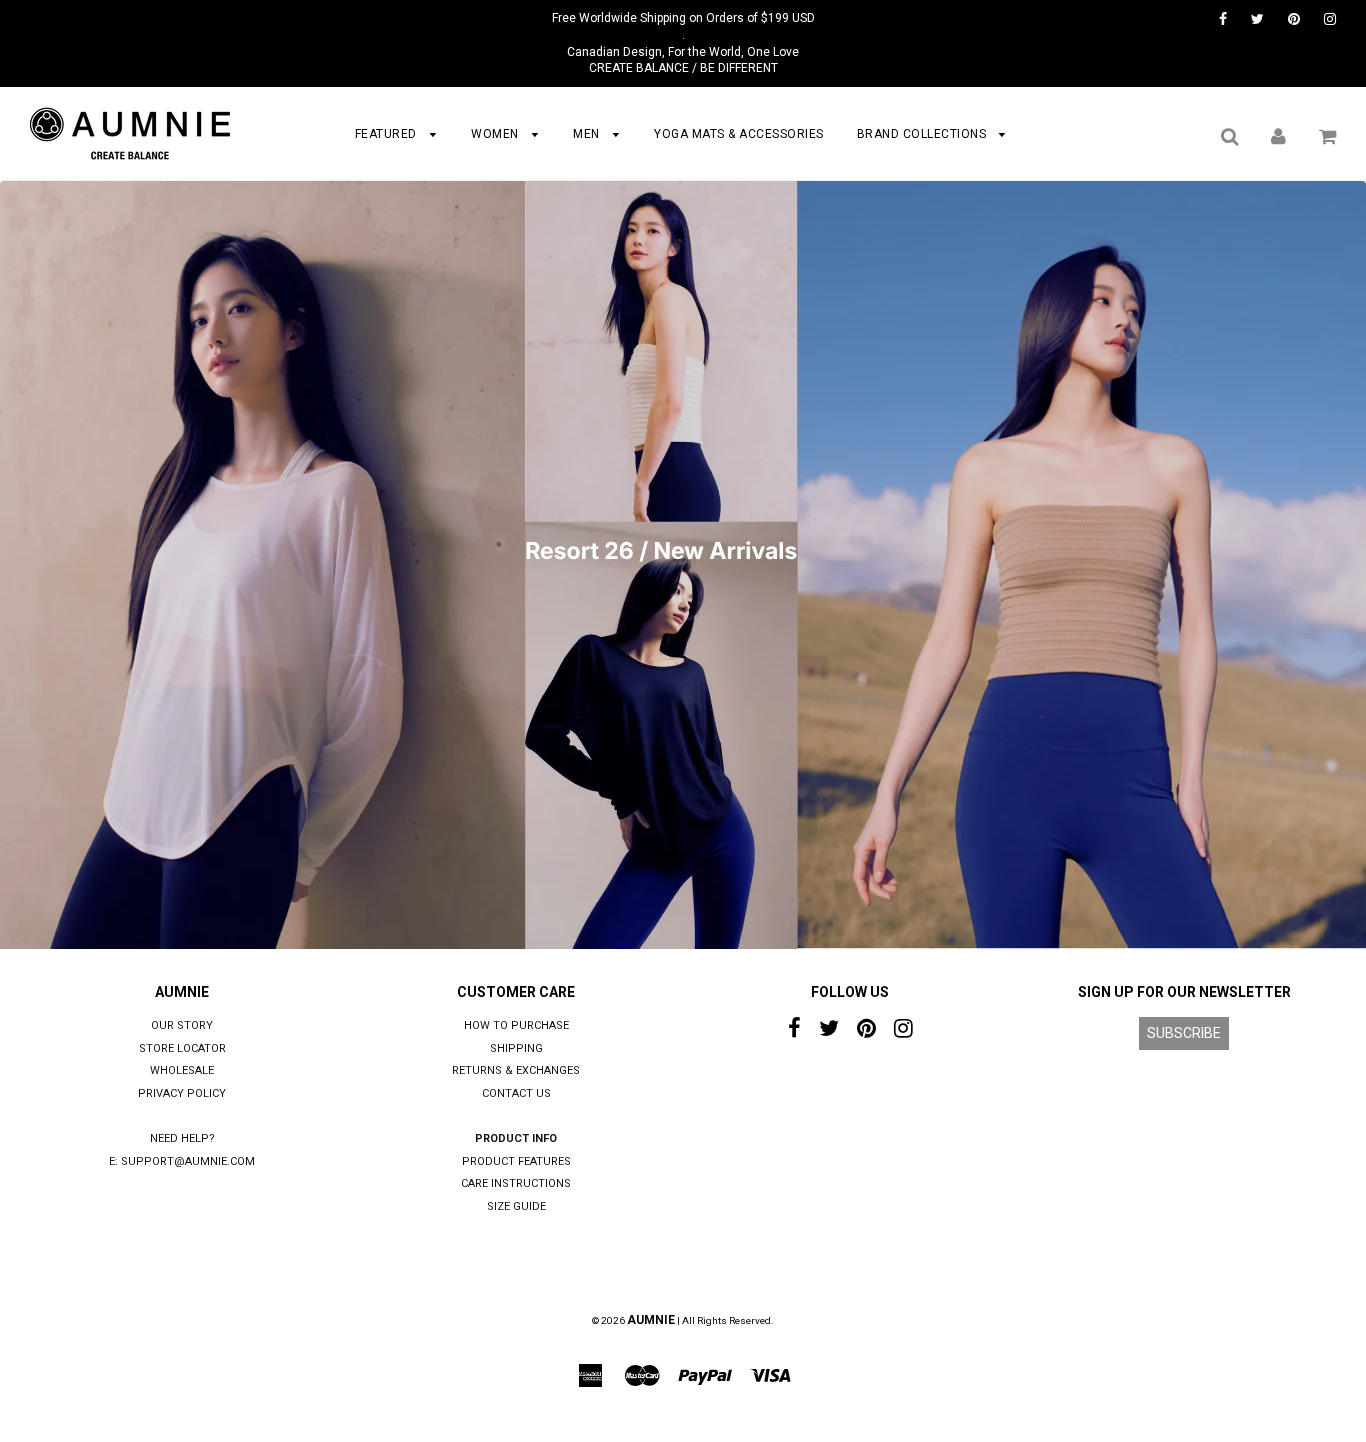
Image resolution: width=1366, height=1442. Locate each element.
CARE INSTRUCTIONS (516, 1183)
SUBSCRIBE (1184, 1033)
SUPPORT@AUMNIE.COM (188, 1161)
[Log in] (1278, 136)
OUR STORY (182, 1025)
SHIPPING (516, 1048)
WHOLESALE (182, 1070)
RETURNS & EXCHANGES (516, 1070)
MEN (588, 134)
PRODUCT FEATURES (516, 1161)
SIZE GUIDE (516, 1206)
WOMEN (496, 134)
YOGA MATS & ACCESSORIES (739, 134)
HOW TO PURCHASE (516, 1025)
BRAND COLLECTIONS (923, 134)
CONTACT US (516, 1093)
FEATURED (388, 134)
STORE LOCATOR (182, 1048)
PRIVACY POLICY (182, 1093)
